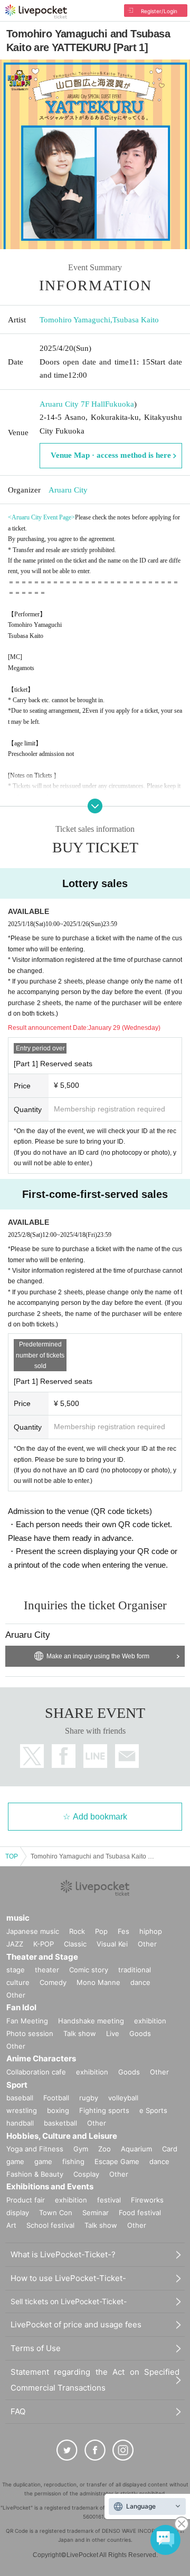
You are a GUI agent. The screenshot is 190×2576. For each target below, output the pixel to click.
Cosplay (86, 2174)
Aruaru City (68, 490)
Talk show (80, 2033)
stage (16, 1970)
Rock (77, 1931)
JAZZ (15, 1944)
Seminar (96, 2213)
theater (47, 1970)
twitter (32, 1756)
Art (11, 2225)
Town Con (56, 2213)
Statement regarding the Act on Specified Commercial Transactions (95, 2380)
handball (20, 2123)
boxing (58, 2110)
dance (140, 1982)
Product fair (26, 2200)
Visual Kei (112, 1944)
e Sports (153, 2110)
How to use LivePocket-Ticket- (68, 2278)
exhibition (150, 2021)
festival (109, 2200)
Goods (140, 2033)
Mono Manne (98, 1982)
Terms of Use (36, 2348)
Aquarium (136, 2149)
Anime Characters (41, 2058)
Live (113, 2033)
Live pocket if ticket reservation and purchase (36, 12)
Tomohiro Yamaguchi (75, 320)
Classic (75, 1944)
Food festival (140, 2213)
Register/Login (159, 11)
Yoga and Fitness (35, 2149)
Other (147, 1944)
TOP (12, 1856)
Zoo (104, 2149)
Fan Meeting (27, 2021)
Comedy (53, 1982)
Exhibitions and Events (50, 2186)
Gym (81, 2149)
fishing (73, 2161)
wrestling (22, 2110)
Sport (17, 2085)
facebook (64, 1756)
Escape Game (117, 2161)
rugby (89, 2098)
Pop (101, 1931)
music (18, 1918)
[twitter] (67, 2450)
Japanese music (33, 1931)
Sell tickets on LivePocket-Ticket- (69, 2301)
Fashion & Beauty (35, 2174)
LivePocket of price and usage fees (76, 2324)
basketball (60, 2123)
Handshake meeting (91, 2021)
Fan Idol (21, 2007)
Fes (123, 1931)
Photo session (30, 2033)
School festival (50, 2225)
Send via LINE (95, 1756)
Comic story (89, 1970)
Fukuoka (120, 404)
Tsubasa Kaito (136, 320)
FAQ (18, 2411)
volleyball (123, 2098)
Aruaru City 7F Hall (72, 404)
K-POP (44, 1944)
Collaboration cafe (36, 2072)
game (43, 2161)
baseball (20, 2098)
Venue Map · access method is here (111, 455)
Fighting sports (104, 2110)
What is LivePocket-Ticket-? (63, 2254)
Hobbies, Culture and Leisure (62, 2136)
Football (56, 2098)
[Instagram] (123, 2450)
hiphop (151, 1931)
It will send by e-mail (127, 1756)
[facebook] (95, 2450)
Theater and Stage (42, 1957)
